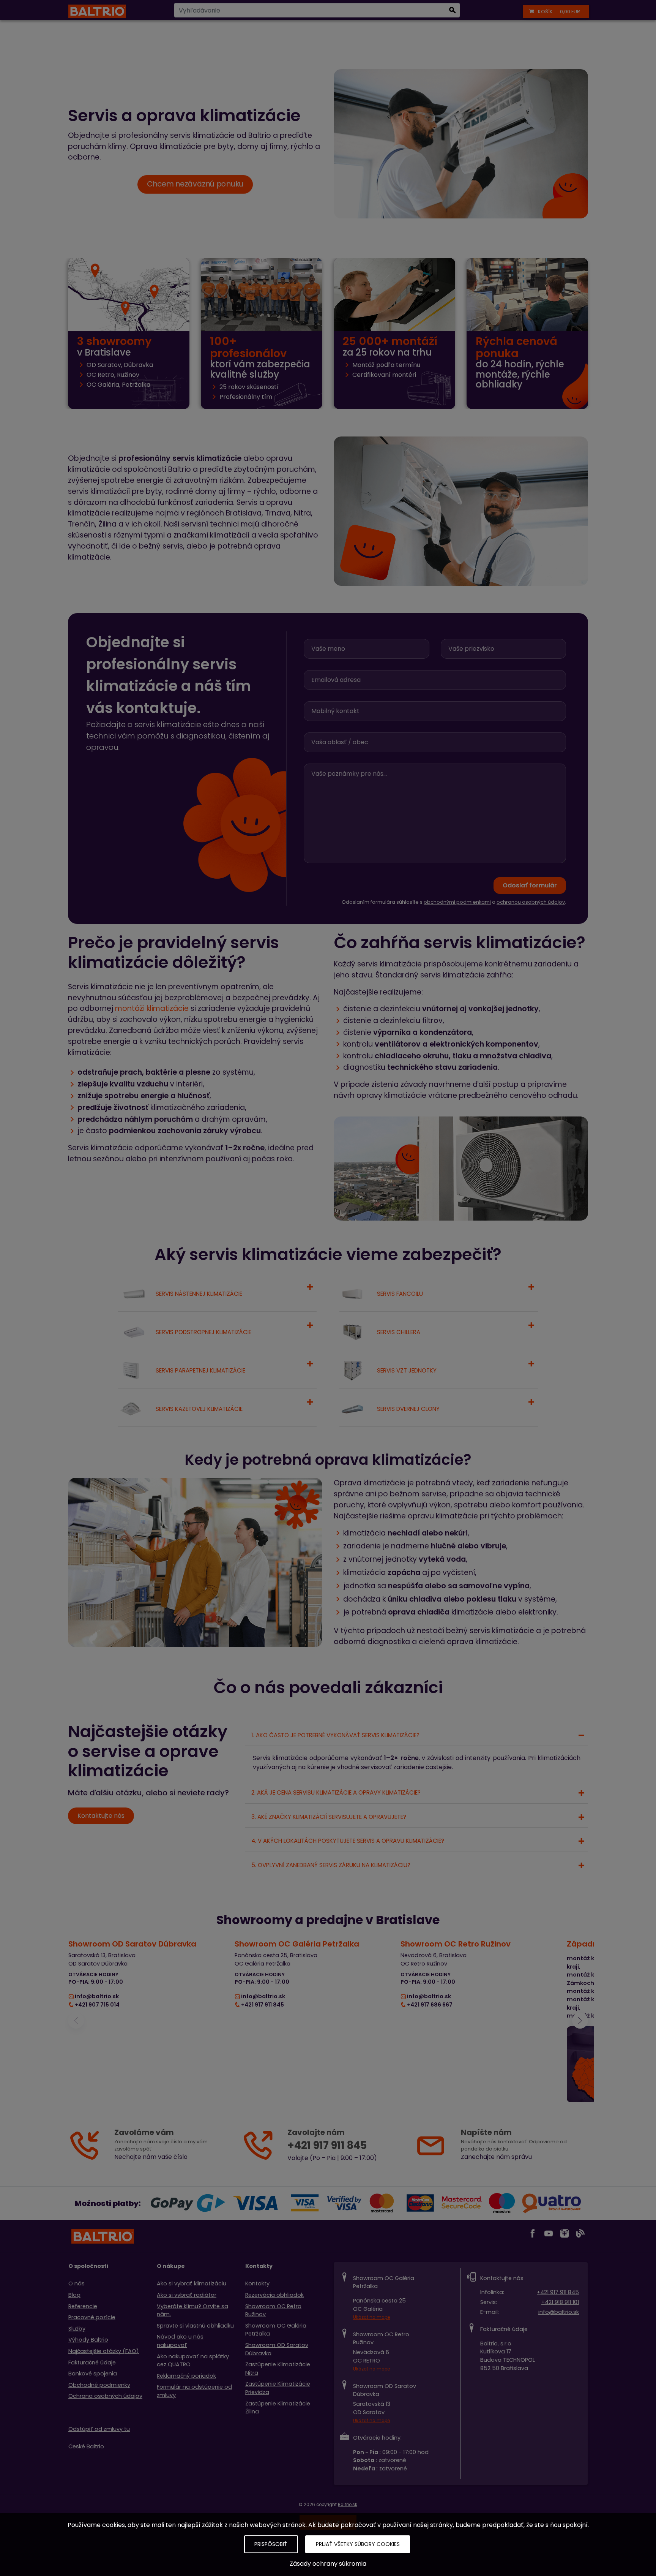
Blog (74, 2295)
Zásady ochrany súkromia (328, 2564)
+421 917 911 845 (558, 2292)
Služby (77, 2329)
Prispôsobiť (271, 2544)
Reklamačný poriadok (186, 2376)
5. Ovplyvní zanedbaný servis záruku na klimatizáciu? (331, 1865)
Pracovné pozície (92, 2317)
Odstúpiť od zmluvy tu (99, 2429)
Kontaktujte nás (101, 1816)
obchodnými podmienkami (457, 902)
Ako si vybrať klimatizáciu (192, 2283)
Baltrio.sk (348, 2505)
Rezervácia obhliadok (274, 2295)
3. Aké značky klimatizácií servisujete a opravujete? (329, 1817)
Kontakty (257, 2283)
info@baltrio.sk (559, 2312)
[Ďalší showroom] (580, 2021)
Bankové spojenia (93, 2374)
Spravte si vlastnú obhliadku (195, 2326)
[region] (328, 2021)
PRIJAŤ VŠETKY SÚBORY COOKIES (358, 2544)
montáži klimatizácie (152, 1008)
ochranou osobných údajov (531, 902)
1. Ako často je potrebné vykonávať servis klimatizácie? (335, 1735)
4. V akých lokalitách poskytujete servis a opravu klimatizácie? (348, 1841)
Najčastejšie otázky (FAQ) (104, 2351)
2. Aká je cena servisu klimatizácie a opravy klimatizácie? (336, 1792)
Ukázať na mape (371, 2317)
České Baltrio (86, 2446)
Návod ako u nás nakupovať (180, 2341)
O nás (76, 2283)
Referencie (83, 2306)
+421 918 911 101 (560, 2302)
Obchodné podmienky (99, 2385)
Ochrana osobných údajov (105, 2396)
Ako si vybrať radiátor (187, 2295)
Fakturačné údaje (92, 2363)
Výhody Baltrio (88, 2340)
